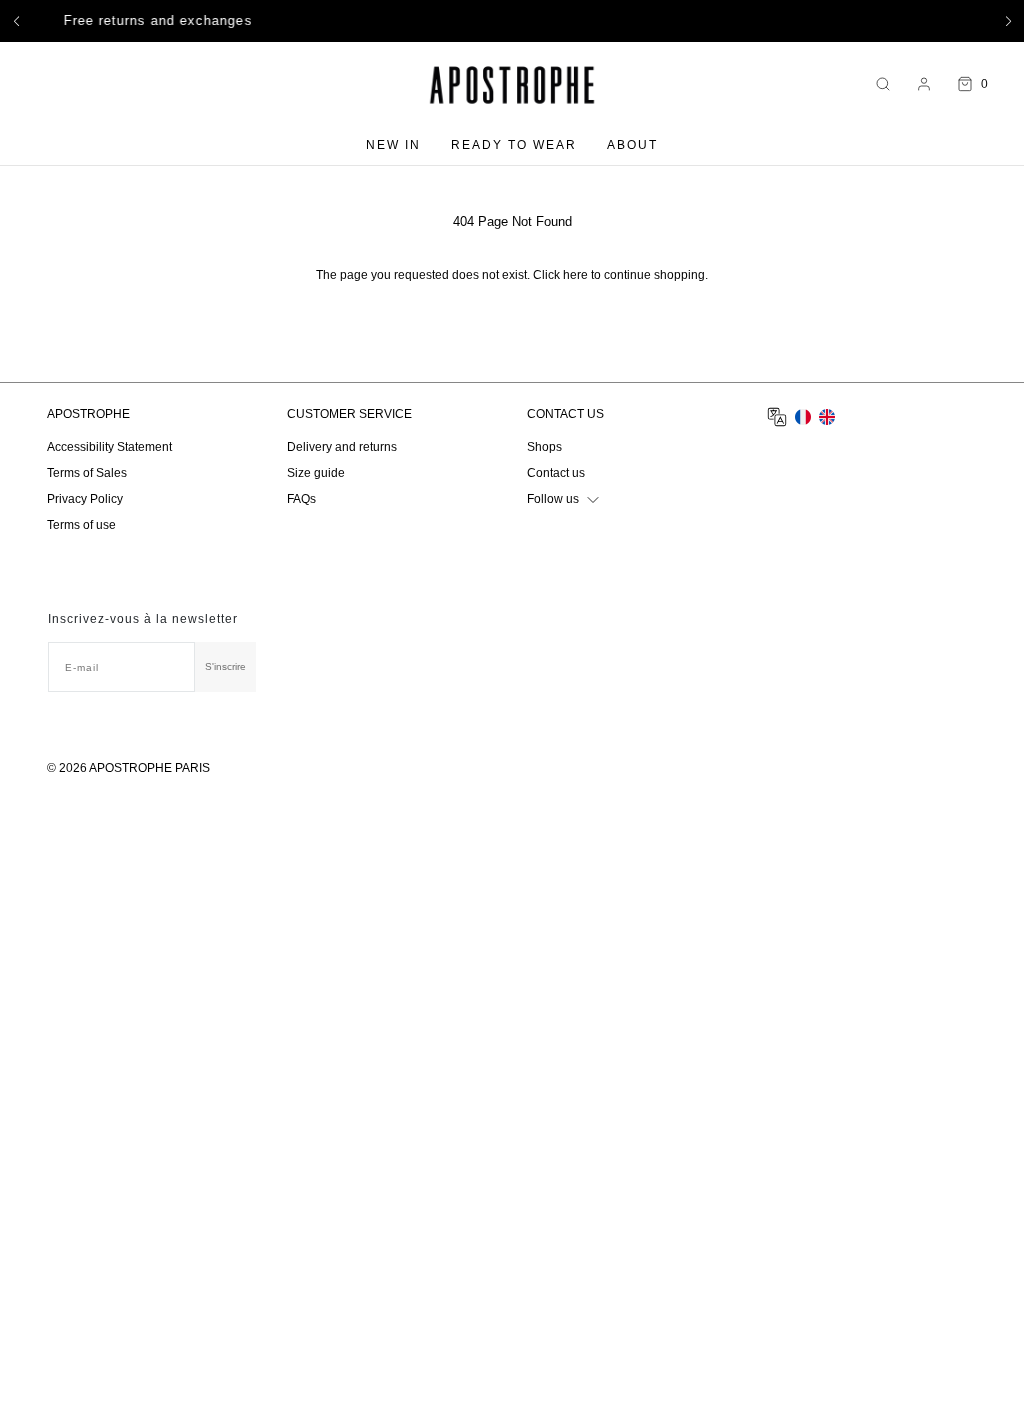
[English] (827, 417)
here (575, 275)
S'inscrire (225, 666)
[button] (16, 21)
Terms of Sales (87, 473)
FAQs (301, 499)
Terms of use (81, 525)
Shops (544, 447)
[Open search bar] (883, 84)
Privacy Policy (85, 499)
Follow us (553, 499)
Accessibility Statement (109, 447)
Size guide (316, 473)
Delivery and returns (342, 447)
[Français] (803, 417)
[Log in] (924, 84)
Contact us (556, 473)
